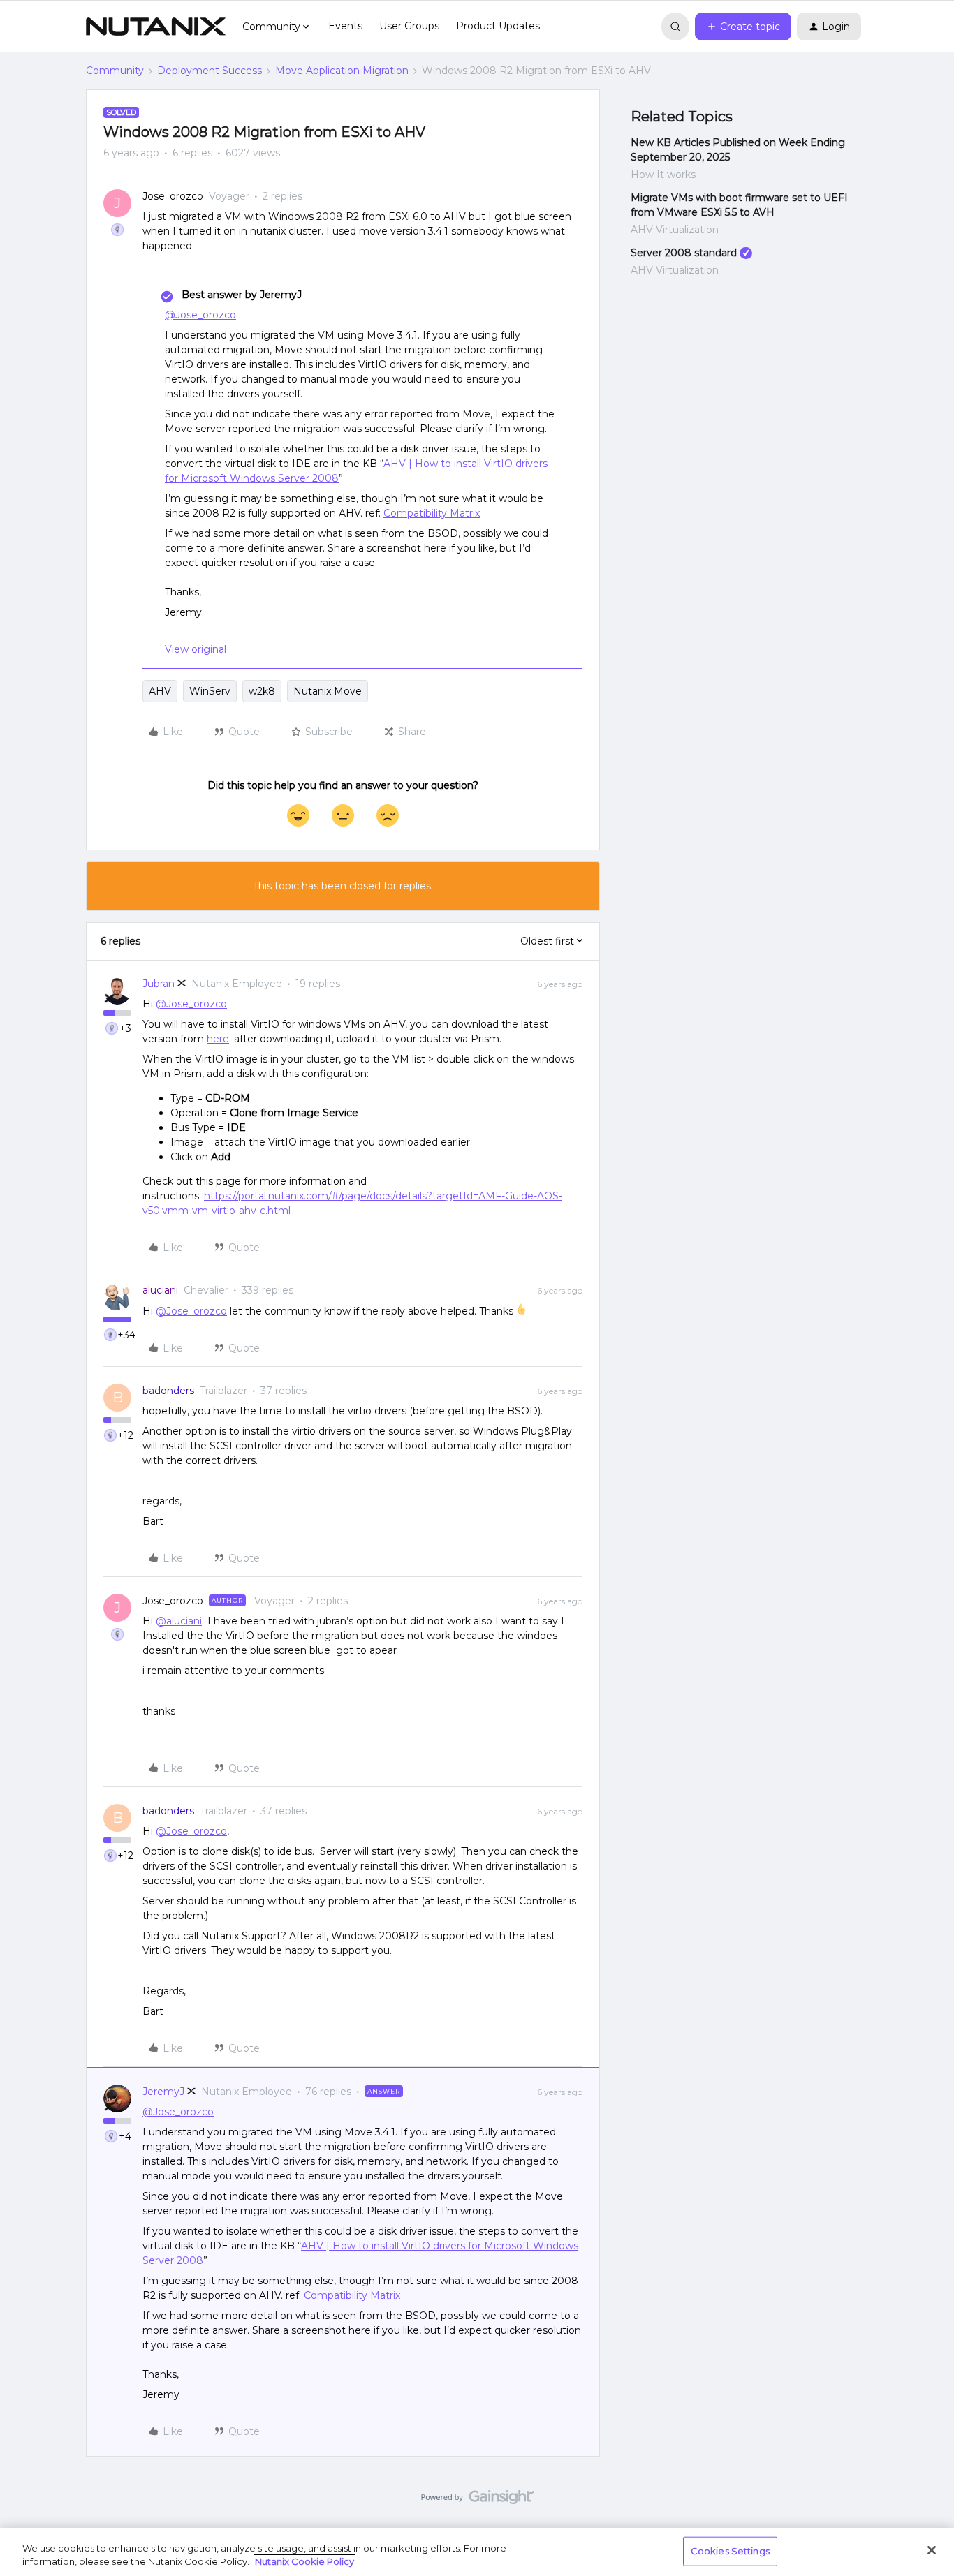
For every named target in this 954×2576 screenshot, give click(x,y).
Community (115, 71)
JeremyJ (163, 2092)
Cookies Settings (730, 2551)
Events (345, 26)
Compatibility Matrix (432, 513)
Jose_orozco (173, 196)
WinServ (210, 691)
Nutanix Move (328, 691)
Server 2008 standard (684, 253)
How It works (663, 175)
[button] (743, 27)
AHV (160, 691)
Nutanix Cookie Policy (304, 2561)
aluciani (160, 1290)
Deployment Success (210, 71)
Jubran (159, 984)
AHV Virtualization (675, 230)
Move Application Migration (342, 71)
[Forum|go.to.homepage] (156, 27)
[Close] (932, 2550)
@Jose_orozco (200, 315)
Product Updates (498, 26)
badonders (168, 1391)
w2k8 (262, 691)
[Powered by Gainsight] (477, 2501)
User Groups (409, 26)
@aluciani (179, 1621)
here (218, 1039)
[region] (477, 2552)
